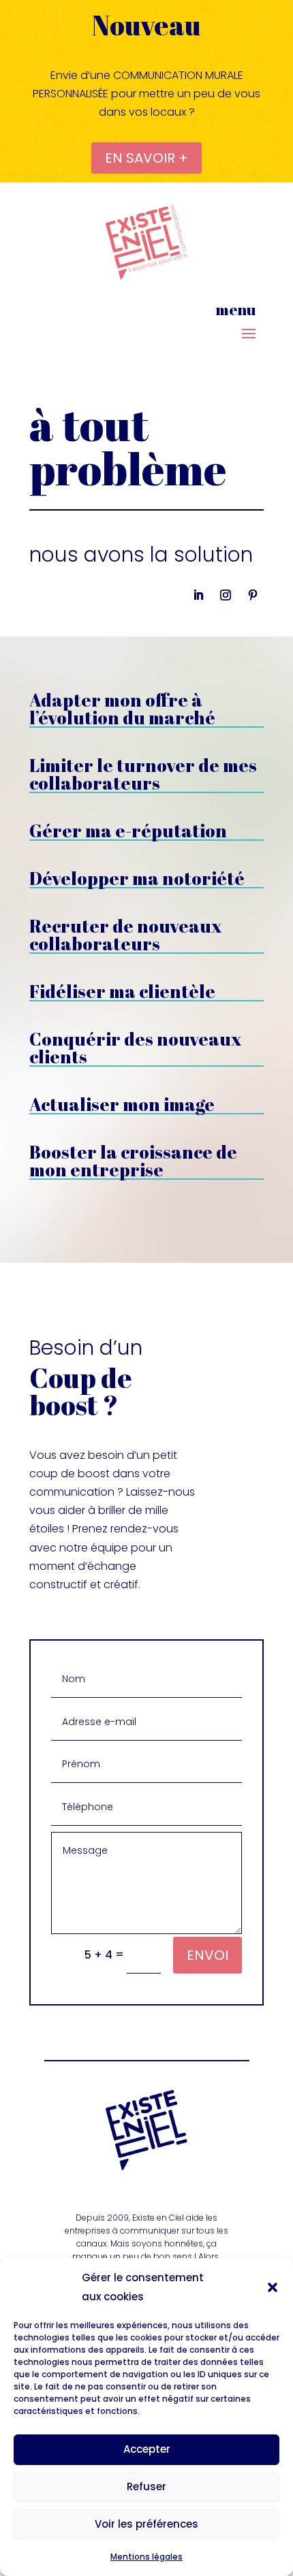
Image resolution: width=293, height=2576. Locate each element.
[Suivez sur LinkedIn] (198, 595)
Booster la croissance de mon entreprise (133, 1161)
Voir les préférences (146, 2524)
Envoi (207, 1955)
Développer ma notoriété (137, 878)
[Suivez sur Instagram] (226, 595)
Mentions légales (146, 2557)
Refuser (146, 2486)
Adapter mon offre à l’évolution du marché (122, 709)
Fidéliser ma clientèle (122, 991)
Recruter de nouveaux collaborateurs (125, 935)
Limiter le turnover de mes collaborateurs (143, 774)
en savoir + (146, 158)
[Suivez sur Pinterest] (253, 595)
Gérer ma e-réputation (128, 831)
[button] (273, 2287)
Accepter (147, 2449)
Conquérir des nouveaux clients (135, 1048)
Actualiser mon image (122, 1104)
